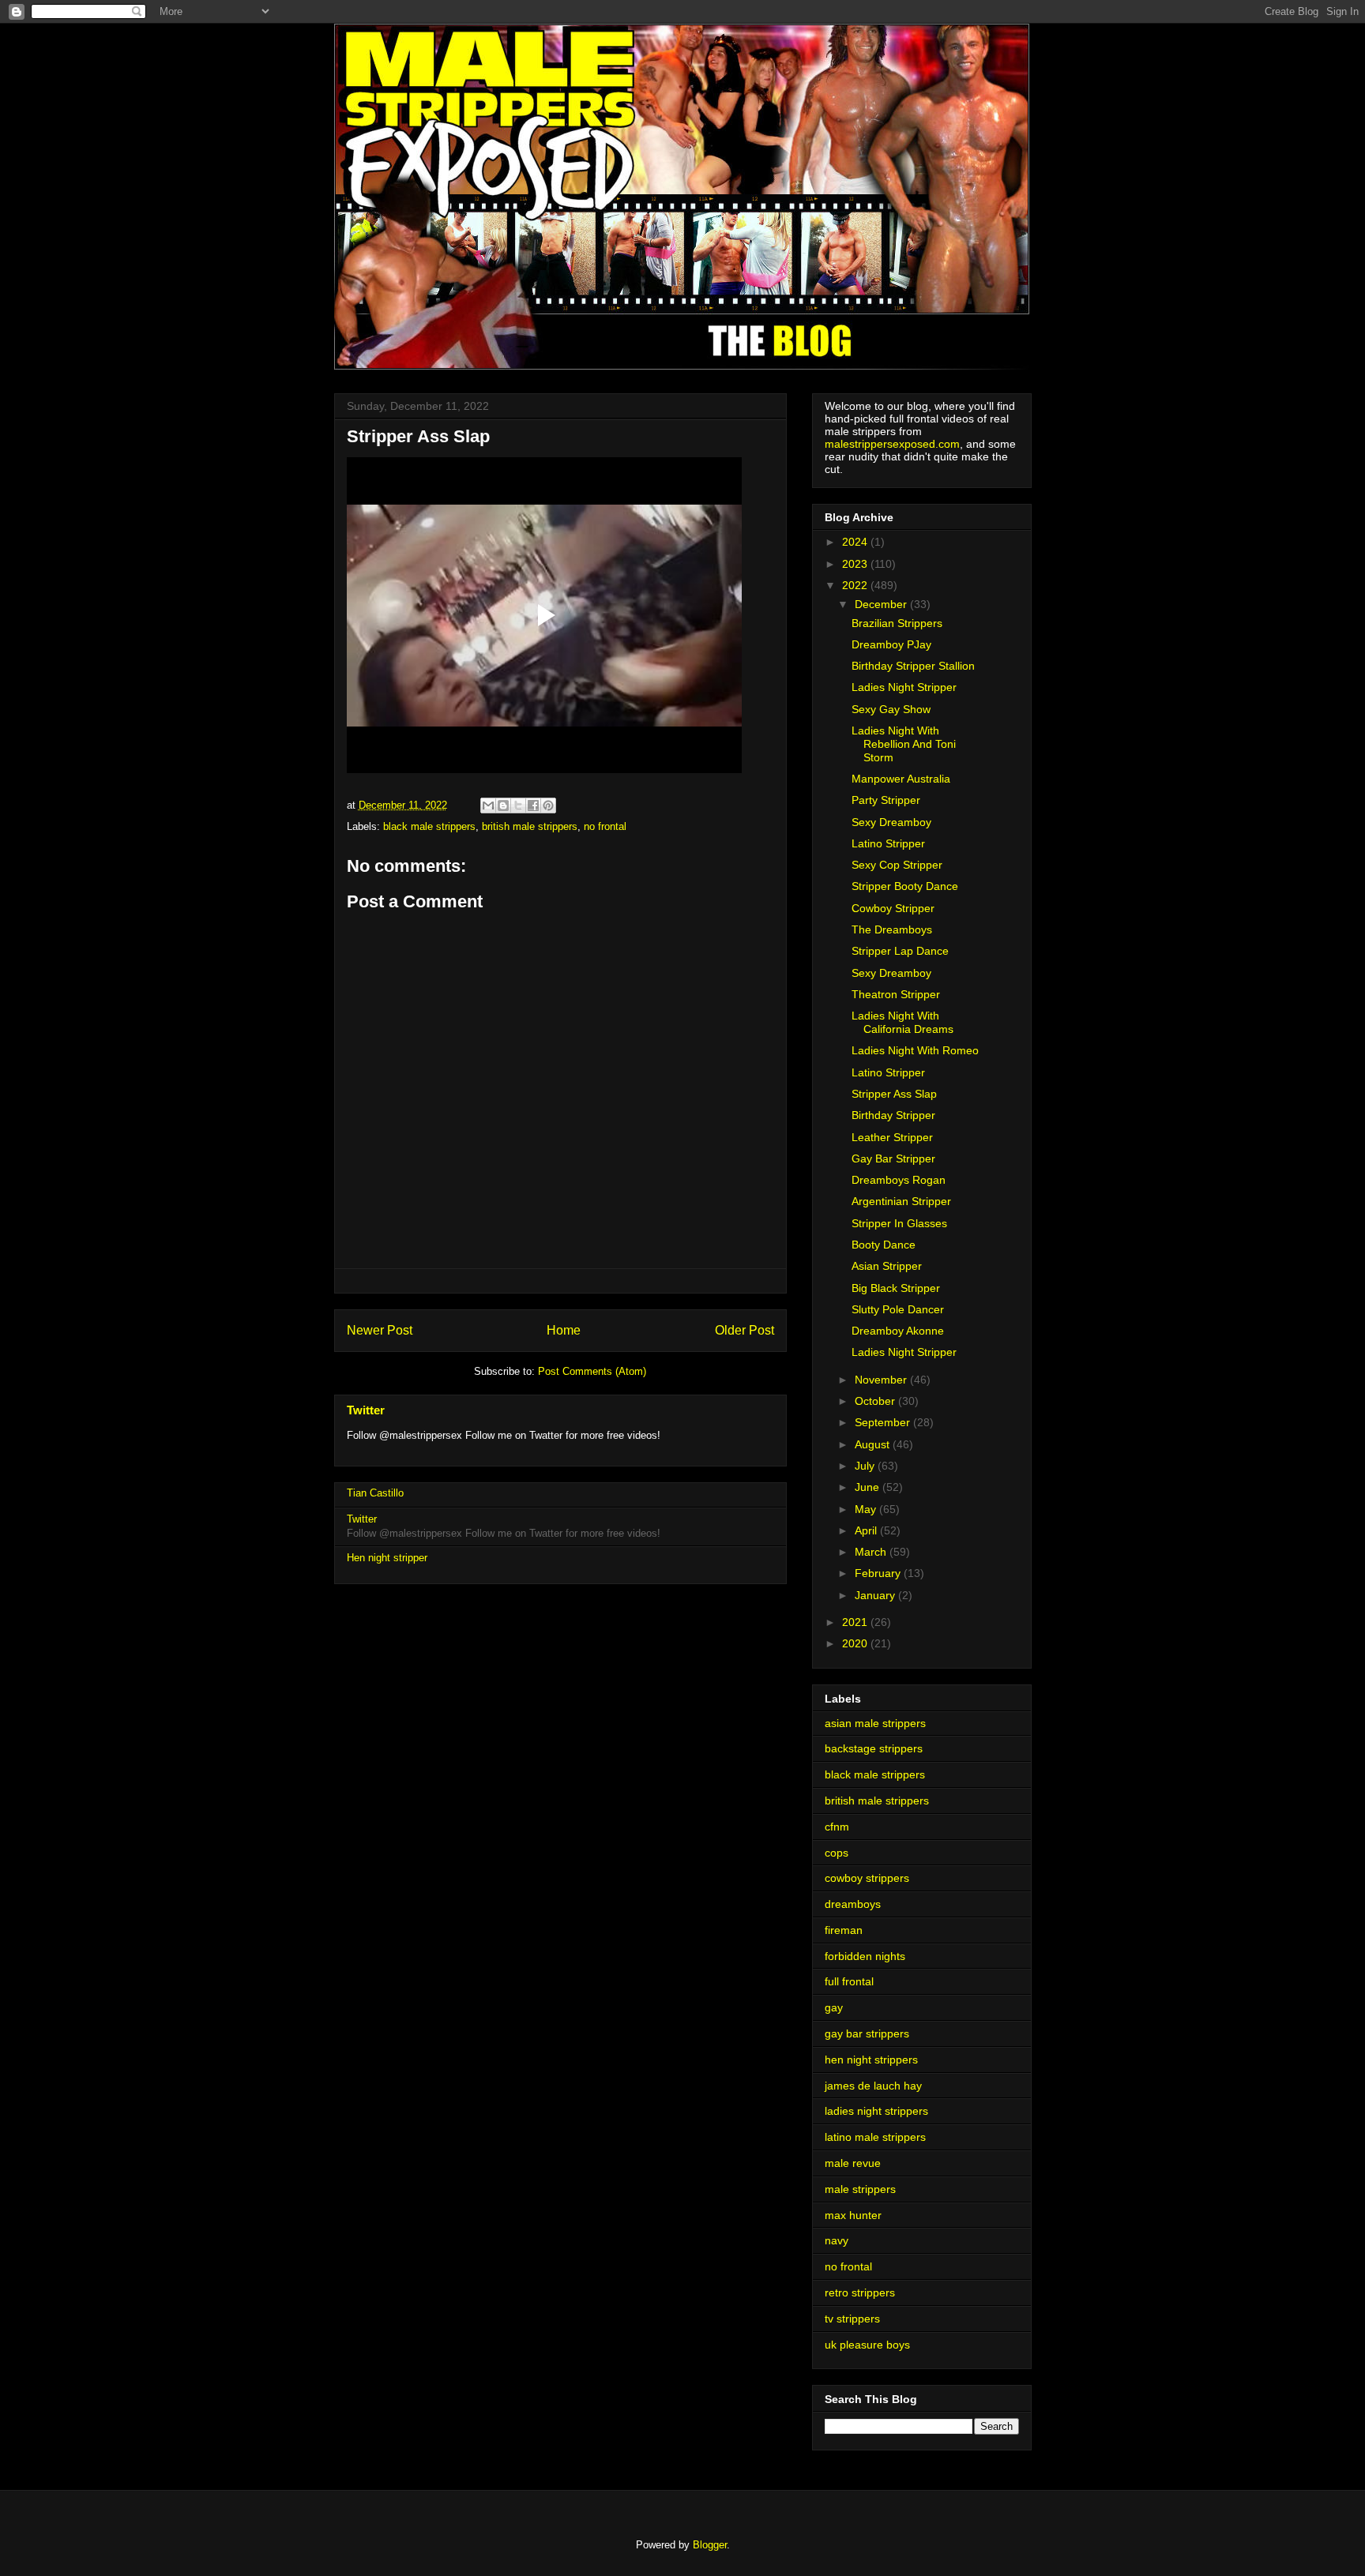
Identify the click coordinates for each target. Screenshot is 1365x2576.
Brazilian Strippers (897, 623)
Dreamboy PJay (891, 644)
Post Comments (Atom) (592, 1371)
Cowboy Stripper (893, 908)
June (869, 1487)
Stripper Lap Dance (900, 951)
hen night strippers (871, 2060)
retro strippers (860, 2292)
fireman (844, 1930)
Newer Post (380, 1330)
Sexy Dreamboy (891, 822)
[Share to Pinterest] (548, 805)
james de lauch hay (873, 2086)
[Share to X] (518, 805)
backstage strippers (874, 1748)
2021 (856, 1622)
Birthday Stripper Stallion (913, 666)
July (866, 1466)
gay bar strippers (867, 2033)
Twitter (366, 1410)
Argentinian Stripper (901, 1201)
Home (564, 1330)
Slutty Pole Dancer (898, 1309)
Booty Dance (884, 1245)
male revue (853, 2163)
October (876, 1401)
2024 (856, 542)
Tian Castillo (375, 1493)
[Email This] (488, 805)
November (882, 1380)
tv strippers (852, 2319)
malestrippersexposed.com (892, 444)
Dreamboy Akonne (898, 1331)
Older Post (745, 1330)
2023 (856, 564)
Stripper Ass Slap (894, 1094)
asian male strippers (875, 1723)
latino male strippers (875, 2137)
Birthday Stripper (893, 1115)
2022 (856, 585)
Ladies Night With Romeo (915, 1050)
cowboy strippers (867, 1878)
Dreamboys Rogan (899, 1180)
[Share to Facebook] (533, 805)
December (882, 604)
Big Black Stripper (896, 1288)
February (879, 1573)
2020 (856, 1643)
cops (837, 1853)
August (874, 1444)
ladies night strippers (876, 2111)
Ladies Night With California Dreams (902, 1022)
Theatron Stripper (896, 994)
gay (834, 2007)
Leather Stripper (892, 1137)
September (884, 1422)
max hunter (853, 2215)
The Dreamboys (892, 929)
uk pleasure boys (867, 2345)
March (872, 1552)
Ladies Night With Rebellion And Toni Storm (904, 744)
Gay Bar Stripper (893, 1158)
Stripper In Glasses (899, 1223)
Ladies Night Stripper (904, 687)
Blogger (710, 2545)
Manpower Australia (901, 779)
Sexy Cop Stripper (897, 865)
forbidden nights (865, 1956)
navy (837, 2240)
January (876, 1595)
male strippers (860, 2189)
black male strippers (429, 826)
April (867, 1530)
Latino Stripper (888, 843)
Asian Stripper (887, 1266)
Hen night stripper (387, 1558)
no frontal (605, 826)
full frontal (849, 1981)
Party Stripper (886, 800)
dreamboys (853, 1904)
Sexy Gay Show (891, 709)
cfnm (837, 1827)
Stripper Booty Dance (905, 886)
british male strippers (530, 826)
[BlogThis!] (503, 805)
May (867, 1509)
